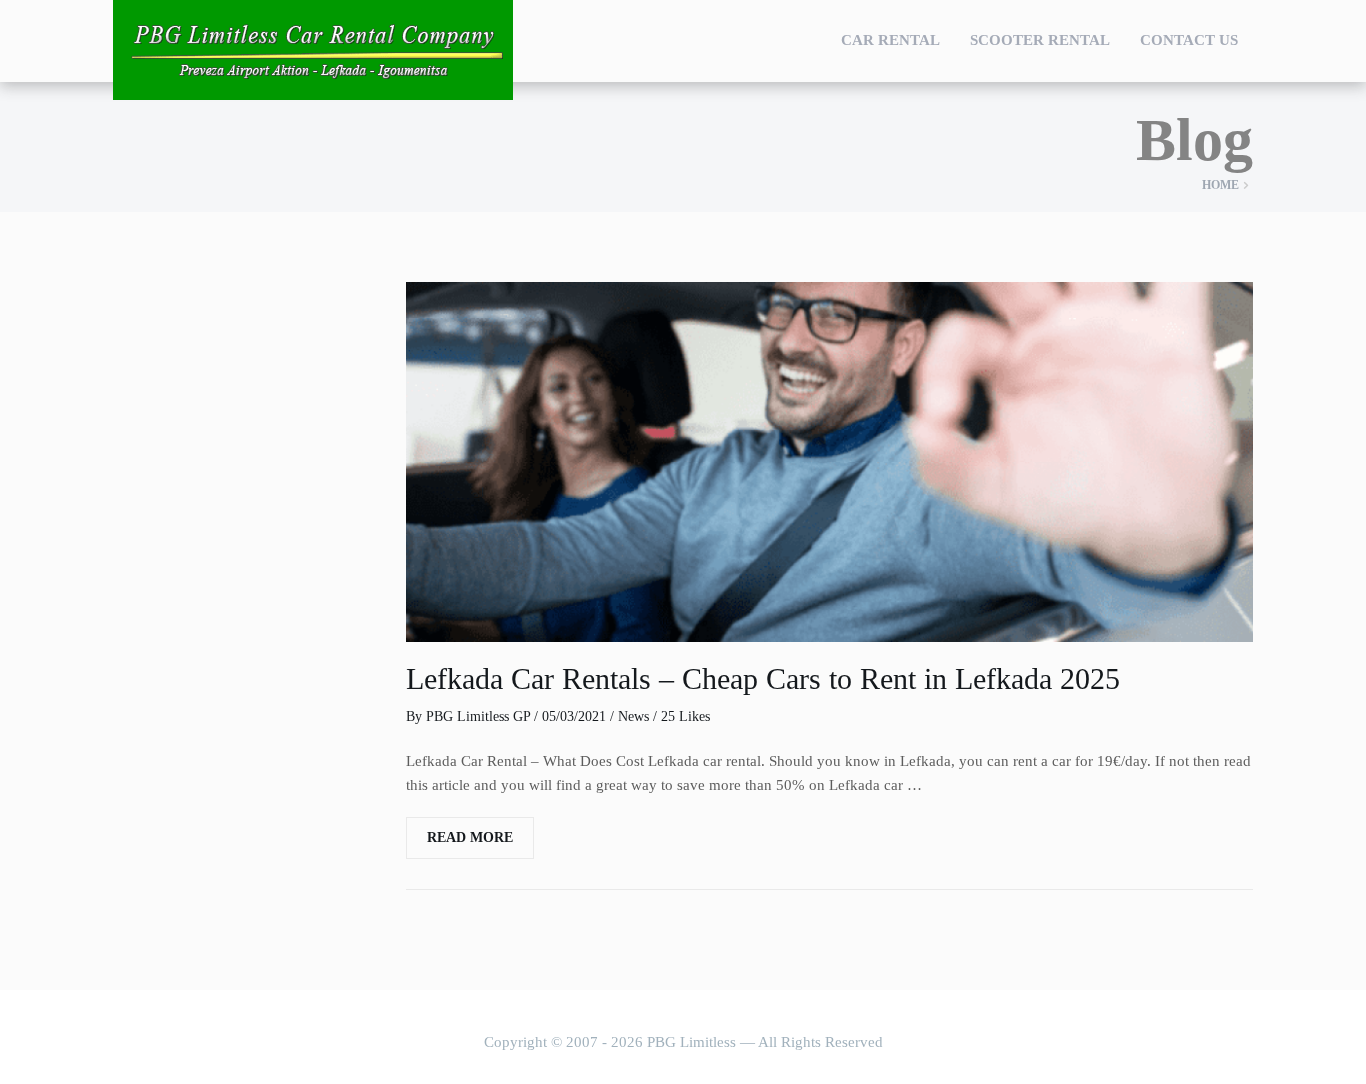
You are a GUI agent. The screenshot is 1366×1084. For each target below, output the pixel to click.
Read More (470, 837)
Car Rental (890, 40)
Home (1220, 185)
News (633, 716)
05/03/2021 (574, 716)
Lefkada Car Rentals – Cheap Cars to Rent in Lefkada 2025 (763, 678)
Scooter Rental (1040, 40)
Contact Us (1189, 40)
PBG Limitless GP (478, 716)
